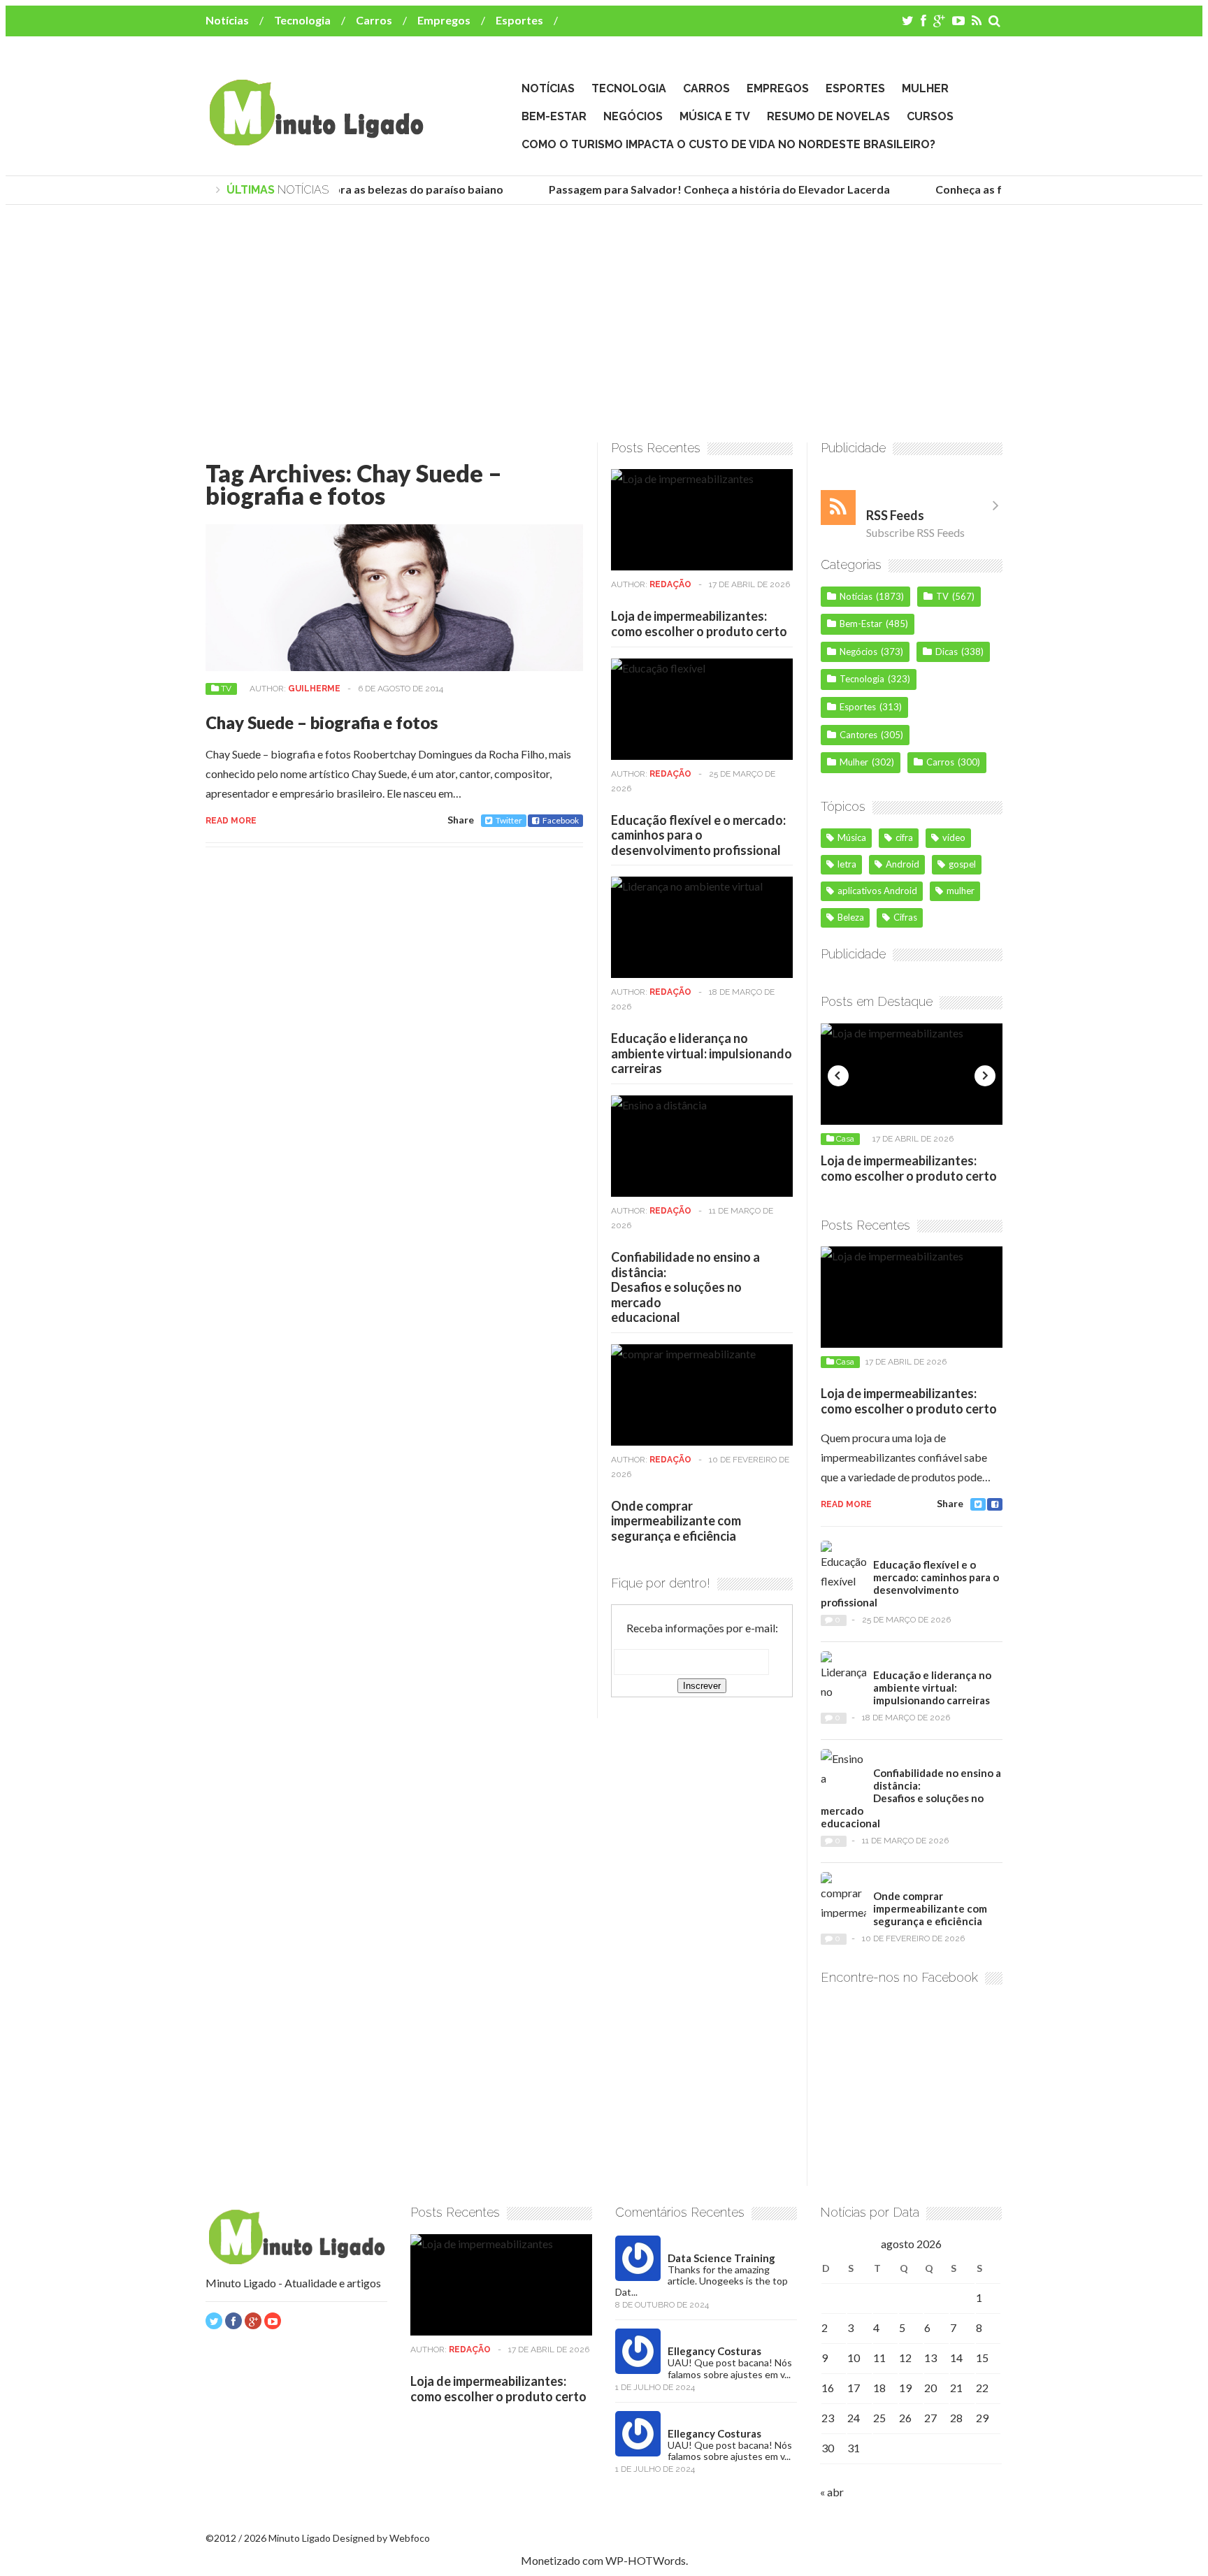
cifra (904, 837)
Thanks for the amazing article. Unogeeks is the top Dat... (702, 2281)
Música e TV (715, 116)
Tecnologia (302, 20)
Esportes (519, 20)
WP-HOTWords (646, 2560)
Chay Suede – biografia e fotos (322, 722)
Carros (374, 20)
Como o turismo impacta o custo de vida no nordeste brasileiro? (728, 144)
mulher (961, 891)
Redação (670, 584)
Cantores (858, 735)
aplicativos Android (877, 891)
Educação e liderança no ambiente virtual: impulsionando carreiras (702, 1053)
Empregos (444, 20)
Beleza (851, 917)
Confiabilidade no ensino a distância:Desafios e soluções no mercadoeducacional (685, 1287)
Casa (845, 1139)
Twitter (509, 820)
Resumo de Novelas (828, 116)
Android (903, 864)
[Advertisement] (604, 324)
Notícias (227, 20)
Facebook (561, 820)
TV (226, 689)
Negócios (633, 116)
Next (985, 1076)
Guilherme (314, 689)
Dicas (947, 652)
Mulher (925, 88)
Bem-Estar (554, 116)
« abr (832, 2492)
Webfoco (410, 2538)
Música (852, 837)
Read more (231, 821)
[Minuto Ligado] (316, 139)
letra (847, 864)
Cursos (930, 116)
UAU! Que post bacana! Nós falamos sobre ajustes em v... (730, 2368)
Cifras (905, 917)
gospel (962, 864)
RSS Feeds (895, 515)
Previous (838, 1076)
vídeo (954, 837)
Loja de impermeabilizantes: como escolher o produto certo (699, 624)
